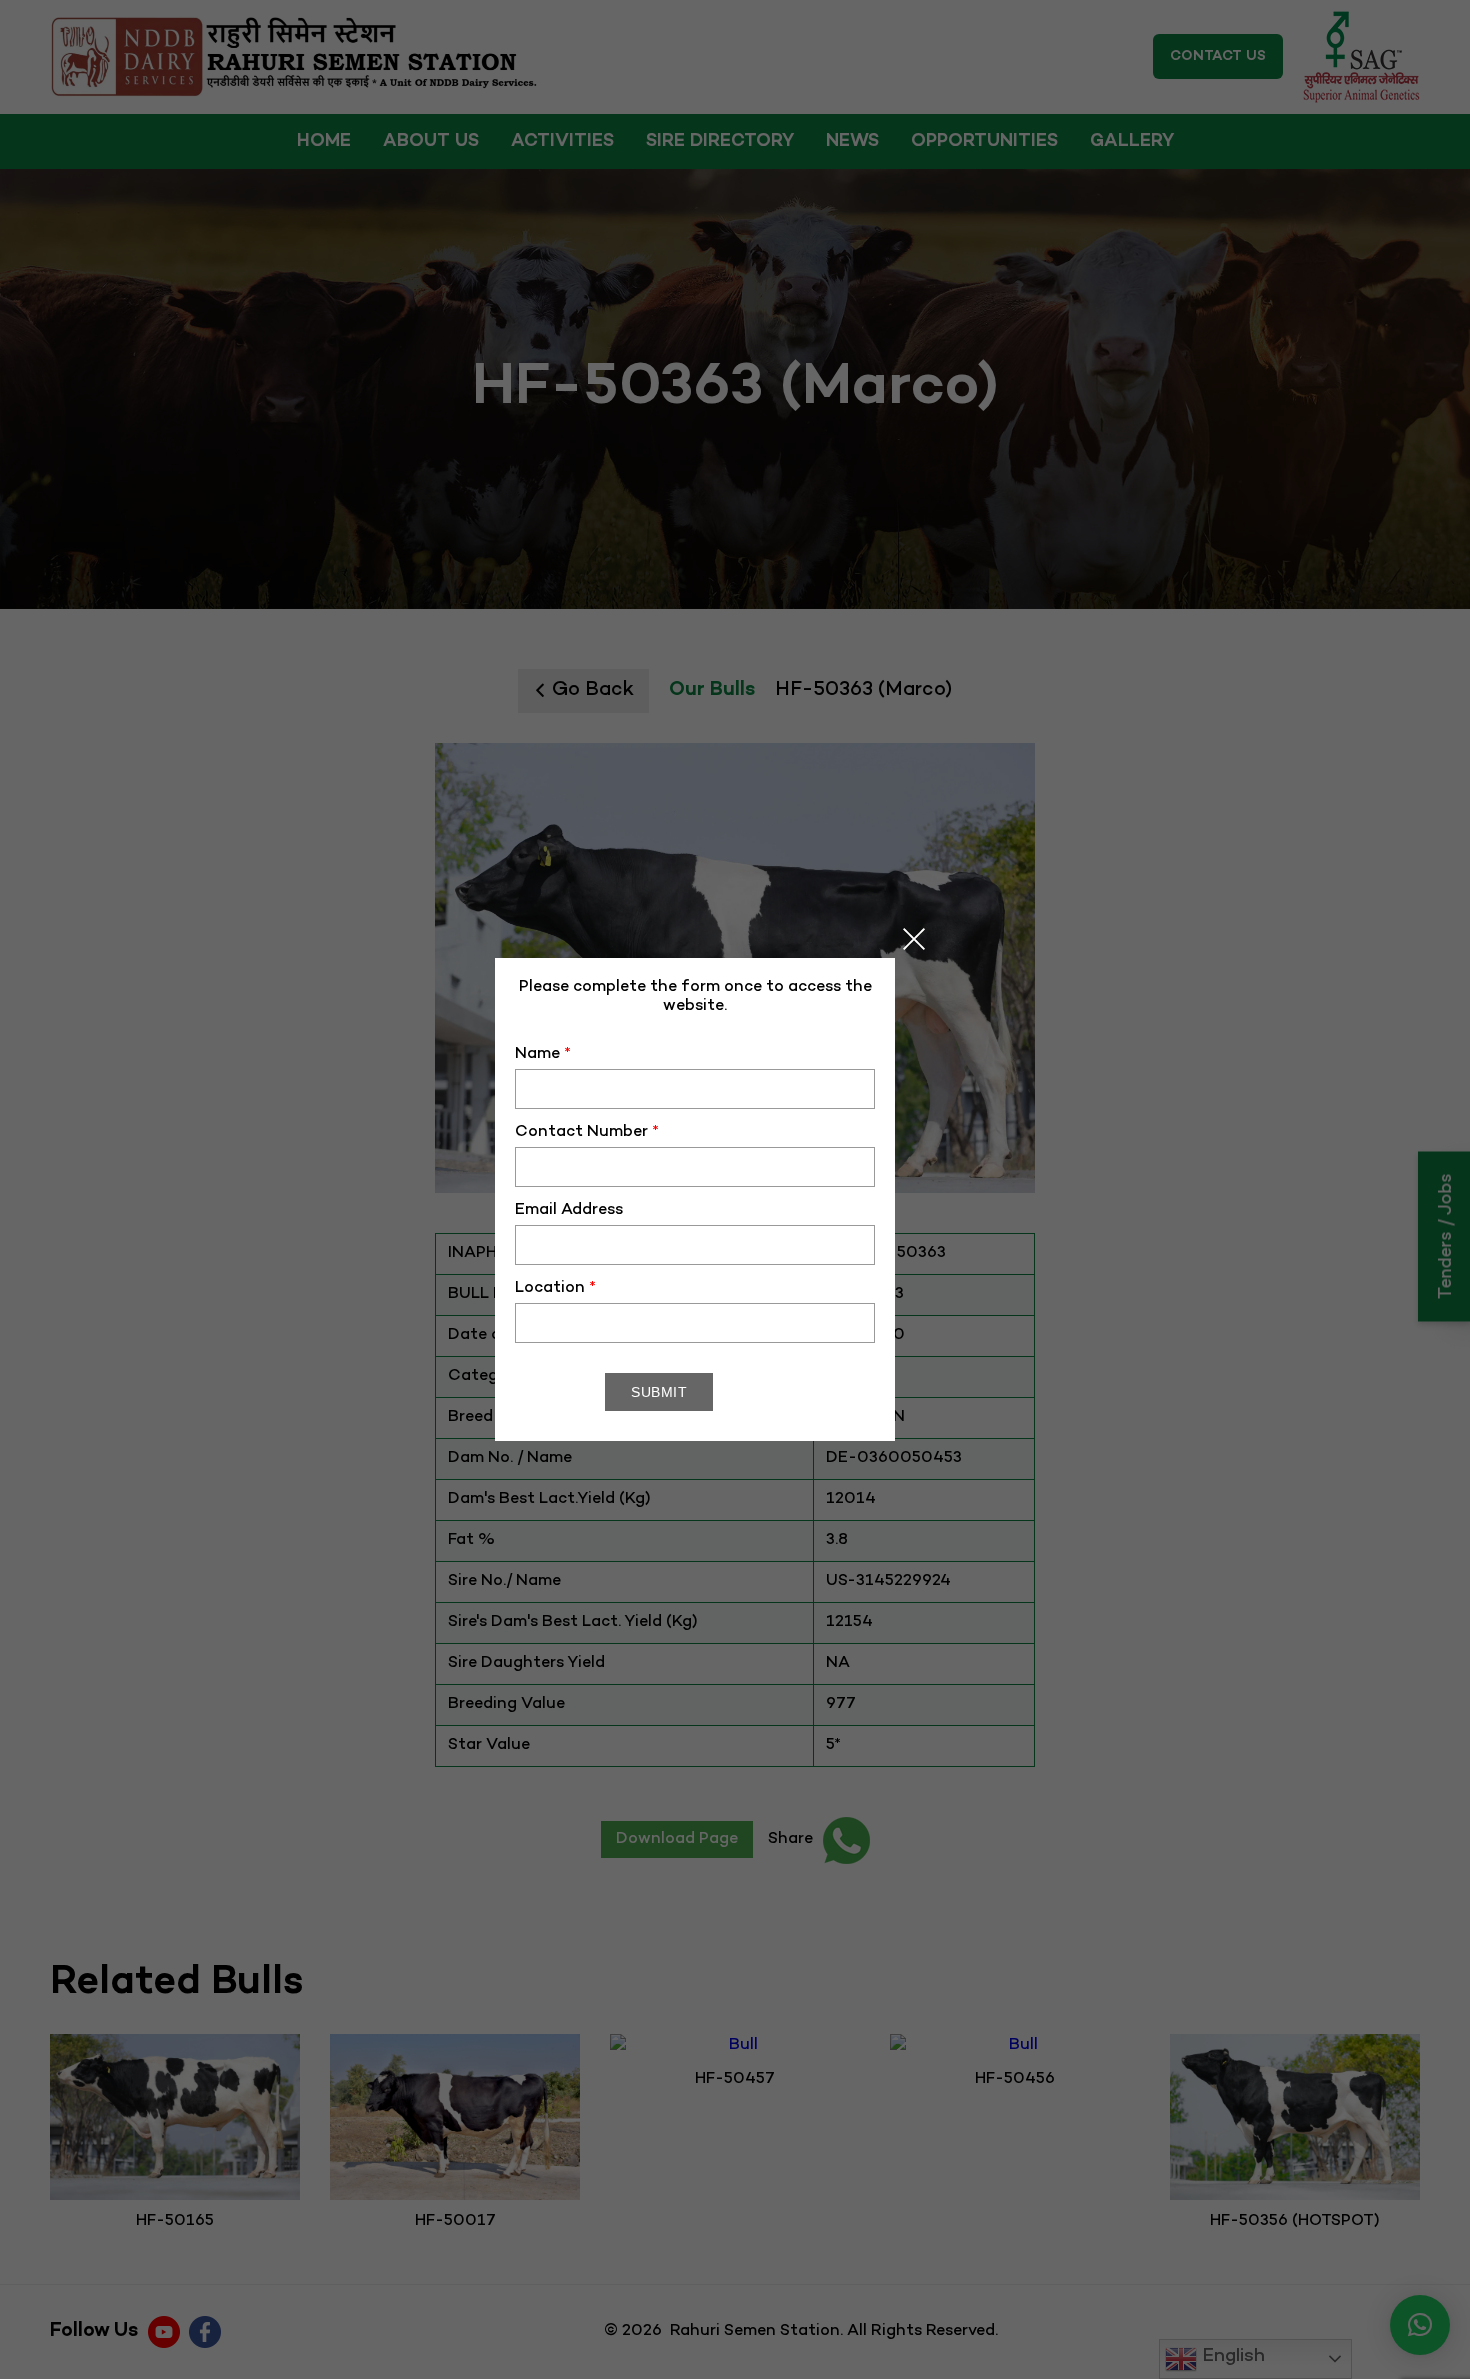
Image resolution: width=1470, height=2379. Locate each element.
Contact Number (587, 1132)
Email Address (569, 1210)
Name (543, 1054)
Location (555, 1288)
